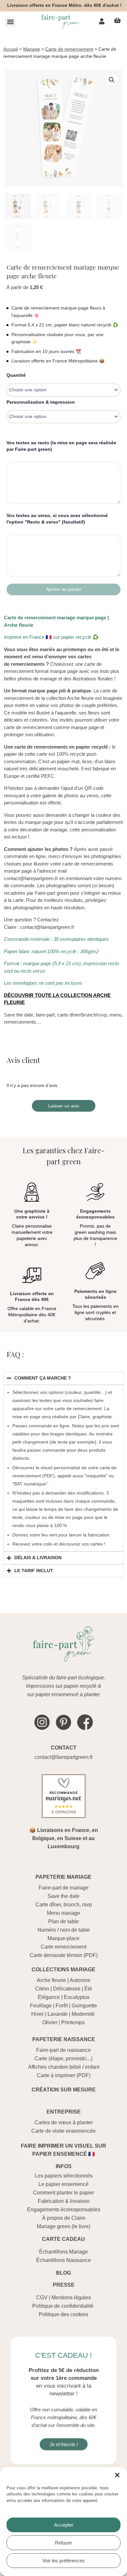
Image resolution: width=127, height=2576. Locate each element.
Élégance (49, 1997)
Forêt (62, 2006)
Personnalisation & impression (41, 402)
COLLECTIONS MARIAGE (63, 1970)
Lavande (58, 2014)
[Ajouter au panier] (63, 589)
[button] (117, 2475)
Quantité (16, 375)
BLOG (63, 2273)
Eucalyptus (77, 1997)
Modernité (83, 2014)
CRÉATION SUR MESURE (64, 2090)
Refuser (63, 2543)
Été (88, 1989)
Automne (80, 1980)
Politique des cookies (63, 2314)
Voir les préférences (63, 2561)
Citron (42, 1989)
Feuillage (41, 2006)
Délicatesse (67, 1989)
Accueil (11, 49)
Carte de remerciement (69, 49)
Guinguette (84, 2006)
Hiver (37, 2014)
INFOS (64, 2166)
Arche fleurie (51, 1980)
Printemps (73, 2022)
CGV (42, 2298)
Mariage (32, 49)
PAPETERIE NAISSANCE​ (64, 2039)
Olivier (50, 2022)
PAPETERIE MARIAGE (63, 1877)
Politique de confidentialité (63, 2306)
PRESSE (64, 2285)
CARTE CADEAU (63, 2239)
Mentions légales (71, 2298)
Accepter (64, 2525)
